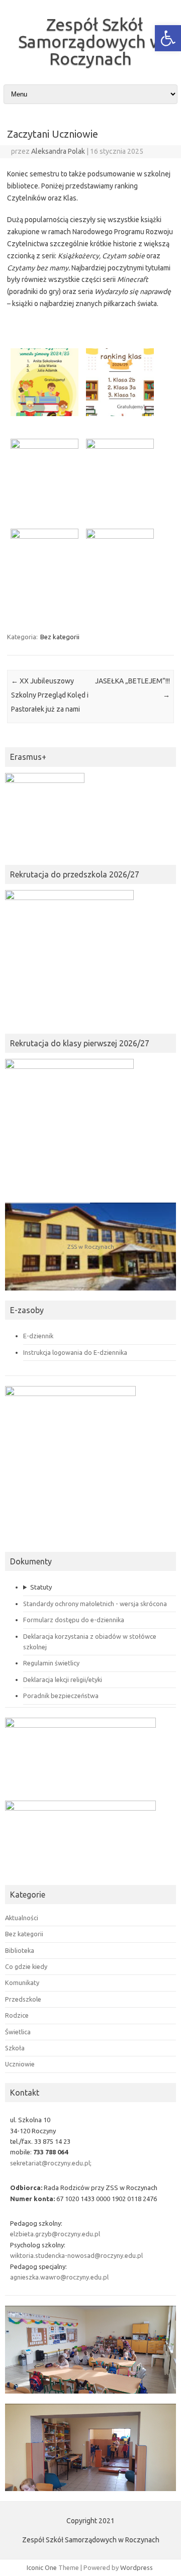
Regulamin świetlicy (51, 1663)
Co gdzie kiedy (26, 1966)
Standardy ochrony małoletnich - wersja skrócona (95, 1604)
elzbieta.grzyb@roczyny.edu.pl (55, 2234)
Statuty (41, 1587)
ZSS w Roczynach (91, 1247)
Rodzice (17, 2015)
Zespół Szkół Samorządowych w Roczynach (90, 41)
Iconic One (42, 2567)
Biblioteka (20, 1950)
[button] (168, 38)
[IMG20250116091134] (116, 475)
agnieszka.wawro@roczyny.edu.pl (59, 2277)
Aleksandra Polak (58, 151)
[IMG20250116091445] (41, 475)
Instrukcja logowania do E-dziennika (75, 1352)
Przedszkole (23, 1999)
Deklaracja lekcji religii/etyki (63, 1679)
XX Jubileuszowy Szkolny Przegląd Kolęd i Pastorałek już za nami (50, 695)
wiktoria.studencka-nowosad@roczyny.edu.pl (76, 2255)
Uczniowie (20, 2064)
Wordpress (137, 2567)
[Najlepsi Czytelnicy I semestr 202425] (116, 385)
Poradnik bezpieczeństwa (61, 1696)
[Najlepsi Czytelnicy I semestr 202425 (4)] (41, 385)
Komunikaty (22, 1983)
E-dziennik (38, 1336)
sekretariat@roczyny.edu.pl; (51, 2163)
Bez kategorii (60, 637)
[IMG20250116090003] (116, 566)
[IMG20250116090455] (41, 566)
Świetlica (18, 2032)
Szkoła (15, 2048)
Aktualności (22, 1918)
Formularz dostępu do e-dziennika (74, 1620)
